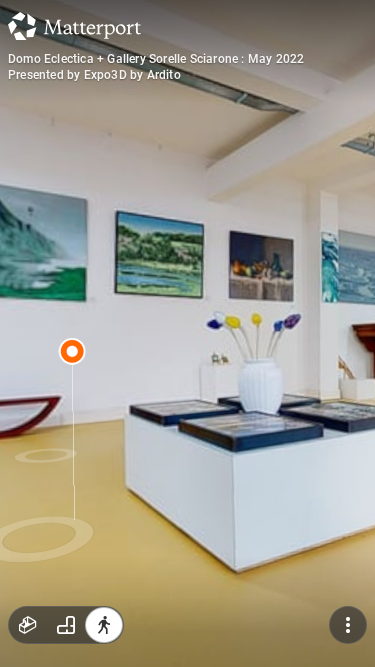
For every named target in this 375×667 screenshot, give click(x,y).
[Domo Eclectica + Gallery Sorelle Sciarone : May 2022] (187, 333)
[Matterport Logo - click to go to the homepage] (74, 26)
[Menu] (348, 625)
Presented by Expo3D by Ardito (94, 75)
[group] (66, 625)
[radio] (28, 625)
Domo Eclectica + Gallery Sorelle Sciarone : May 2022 (156, 59)
